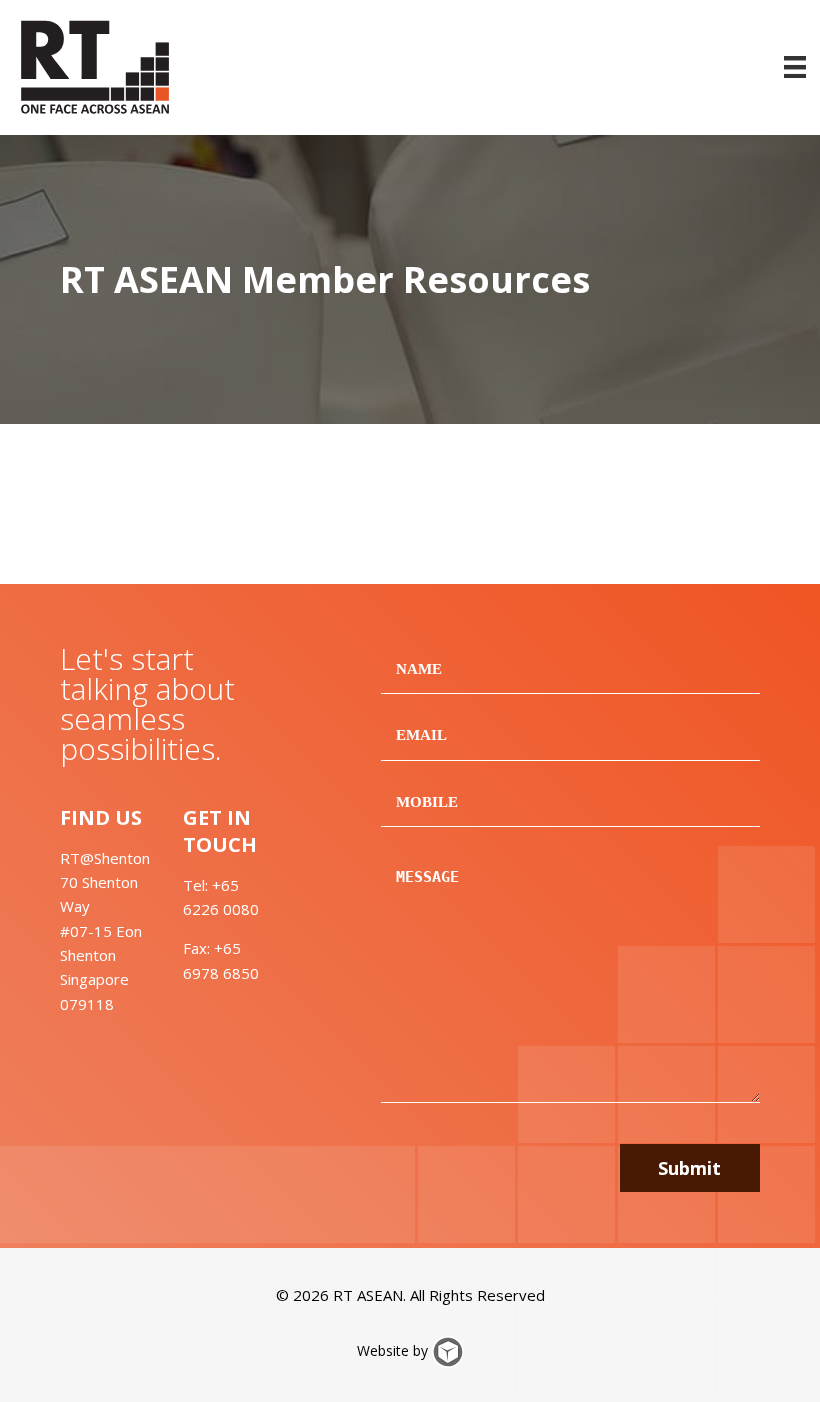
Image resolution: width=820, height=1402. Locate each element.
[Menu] (795, 67)
